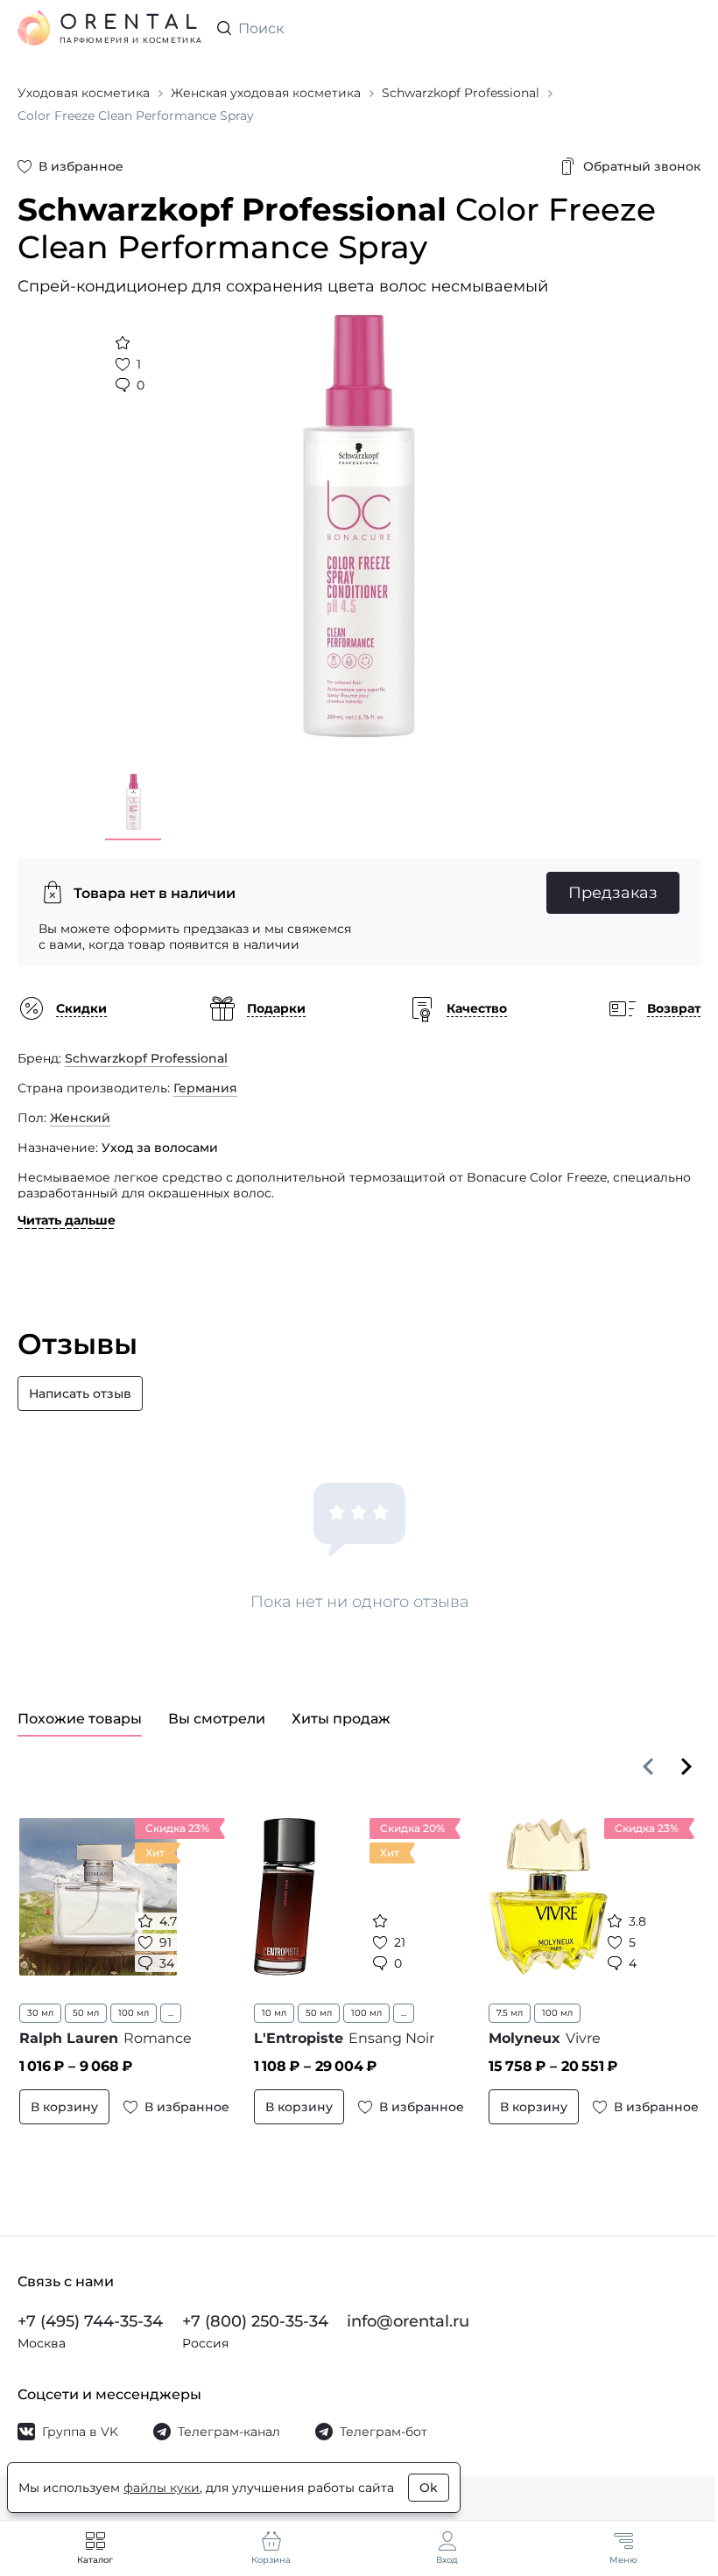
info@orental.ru (408, 2321)
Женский (80, 1118)
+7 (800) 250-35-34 (255, 2321)
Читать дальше (67, 1220)
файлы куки (162, 2488)
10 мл (274, 2013)
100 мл (134, 2013)
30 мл (40, 2013)
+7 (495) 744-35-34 (90, 2321)
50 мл (86, 2013)
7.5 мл (510, 2013)
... (171, 2013)
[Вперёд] (686, 1766)
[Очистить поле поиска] (686, 28)
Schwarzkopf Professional (146, 1058)
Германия (205, 1088)
